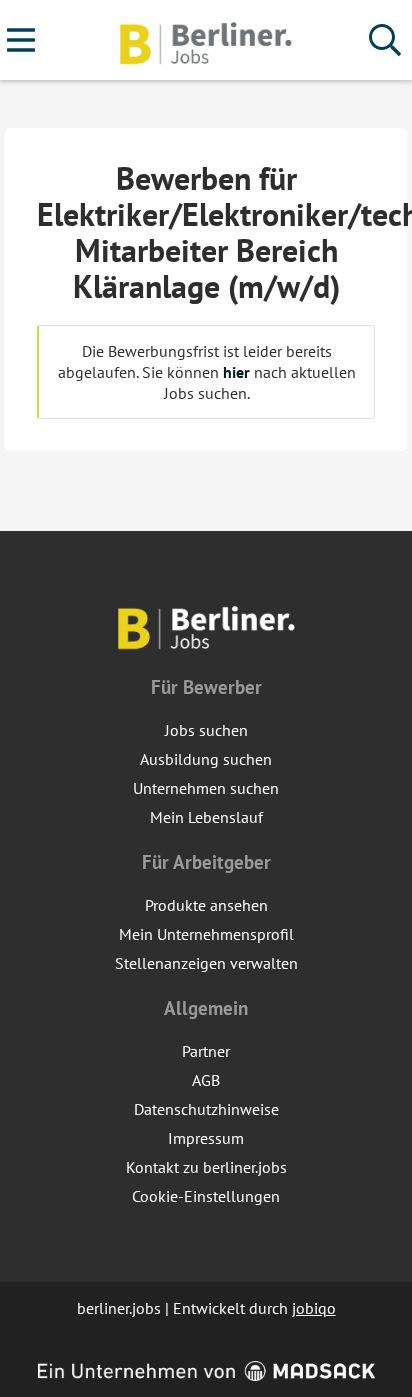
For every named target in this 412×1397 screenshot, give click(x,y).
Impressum (206, 1138)
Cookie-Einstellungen (206, 1196)
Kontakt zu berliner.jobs (206, 1167)
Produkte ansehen (206, 905)
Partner (206, 1051)
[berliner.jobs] (206, 41)
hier (236, 372)
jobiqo (314, 1308)
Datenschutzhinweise (206, 1109)
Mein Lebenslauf (206, 817)
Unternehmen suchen (206, 788)
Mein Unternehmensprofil (206, 934)
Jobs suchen (206, 730)
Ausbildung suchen (206, 759)
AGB (206, 1080)
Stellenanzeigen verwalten (206, 963)
